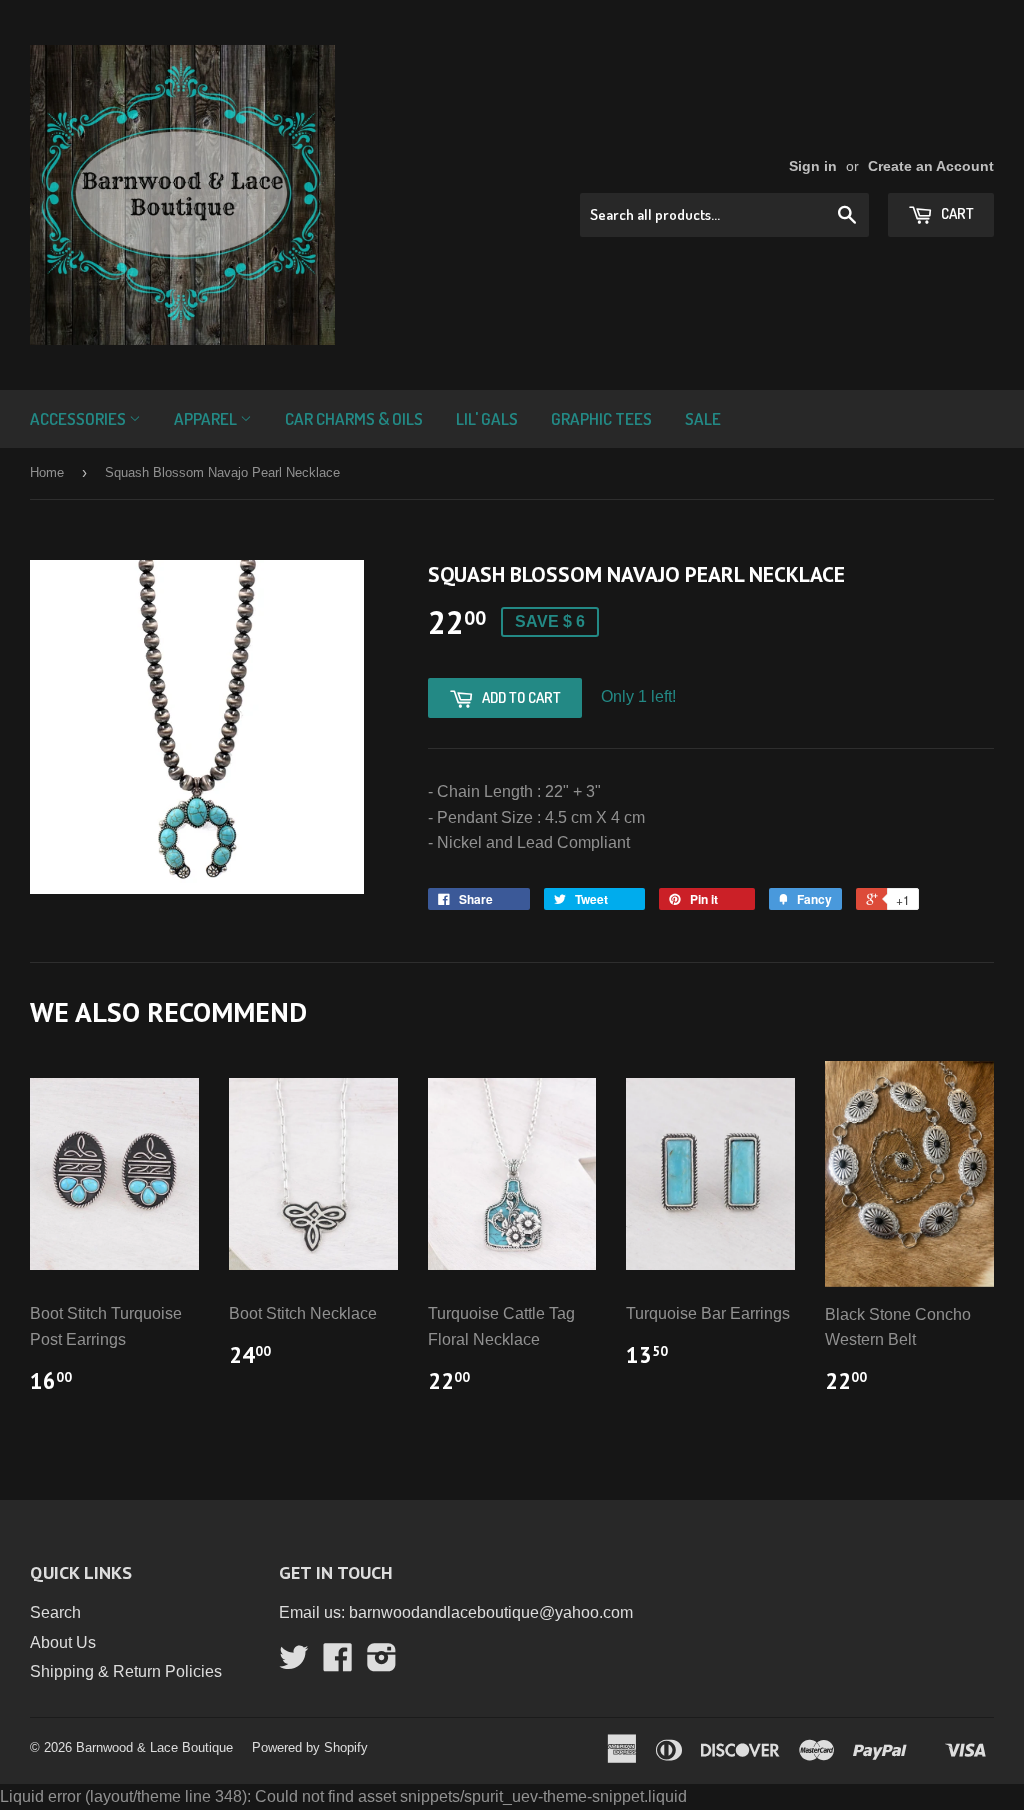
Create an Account (931, 166)
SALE (703, 418)
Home (47, 472)
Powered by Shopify (310, 1747)
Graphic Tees (601, 418)
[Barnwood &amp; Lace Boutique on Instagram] (382, 1663)
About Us (63, 1642)
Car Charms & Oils (354, 418)
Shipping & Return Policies (126, 1671)
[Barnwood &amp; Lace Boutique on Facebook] (338, 1663)
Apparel (207, 418)
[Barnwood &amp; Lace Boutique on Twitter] (294, 1663)
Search (55, 1612)
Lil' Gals (487, 418)
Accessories (79, 418)
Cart (956, 213)
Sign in (813, 166)
